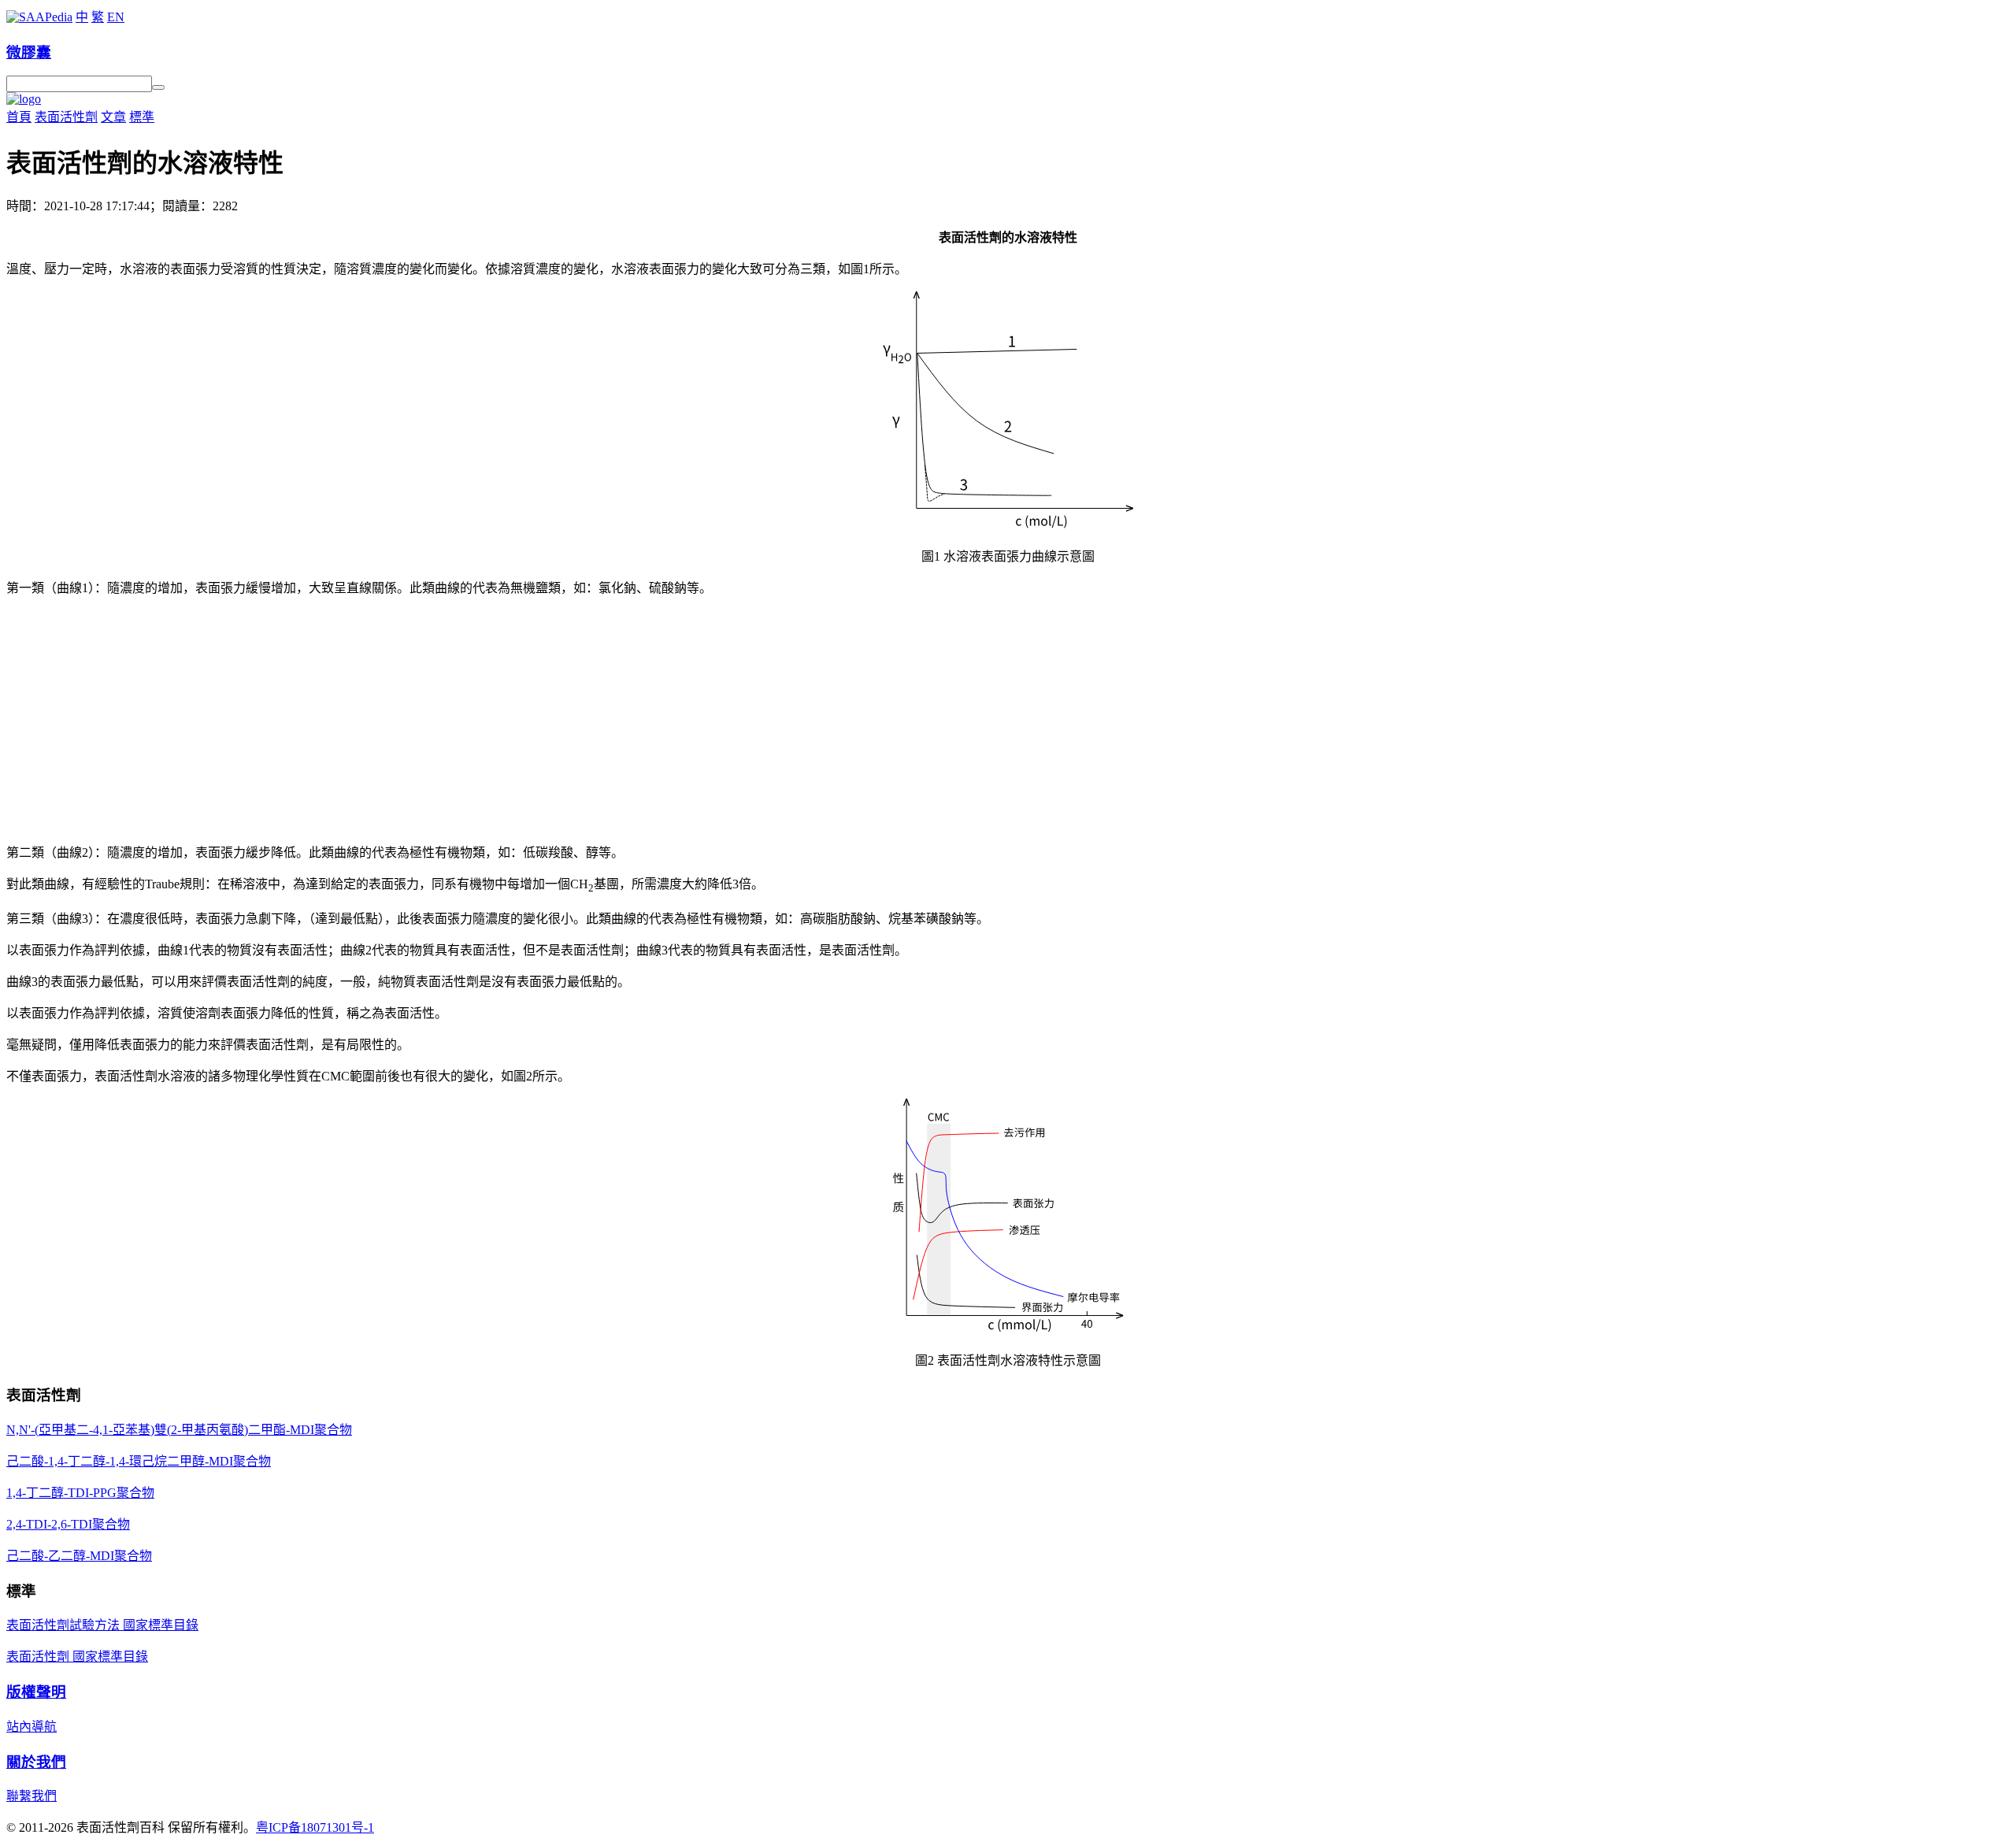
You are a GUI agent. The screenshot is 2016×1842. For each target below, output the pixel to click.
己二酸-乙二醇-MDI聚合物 (79, 1556)
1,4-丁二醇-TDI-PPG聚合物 (80, 1493)
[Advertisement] (1008, 719)
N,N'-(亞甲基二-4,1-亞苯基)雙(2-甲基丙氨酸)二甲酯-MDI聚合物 (179, 1430)
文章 (113, 117)
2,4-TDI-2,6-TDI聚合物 (68, 1524)
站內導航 (31, 1727)
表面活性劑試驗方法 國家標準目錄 (102, 1625)
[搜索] (158, 87)
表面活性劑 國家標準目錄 (77, 1657)
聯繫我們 (31, 1796)
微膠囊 (29, 52)
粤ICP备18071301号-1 (315, 1827)
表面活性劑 (66, 117)
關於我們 (36, 1762)
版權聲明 (36, 1692)
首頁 (19, 117)
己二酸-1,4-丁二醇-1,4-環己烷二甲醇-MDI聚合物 (139, 1461)
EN (116, 17)
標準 (142, 117)
